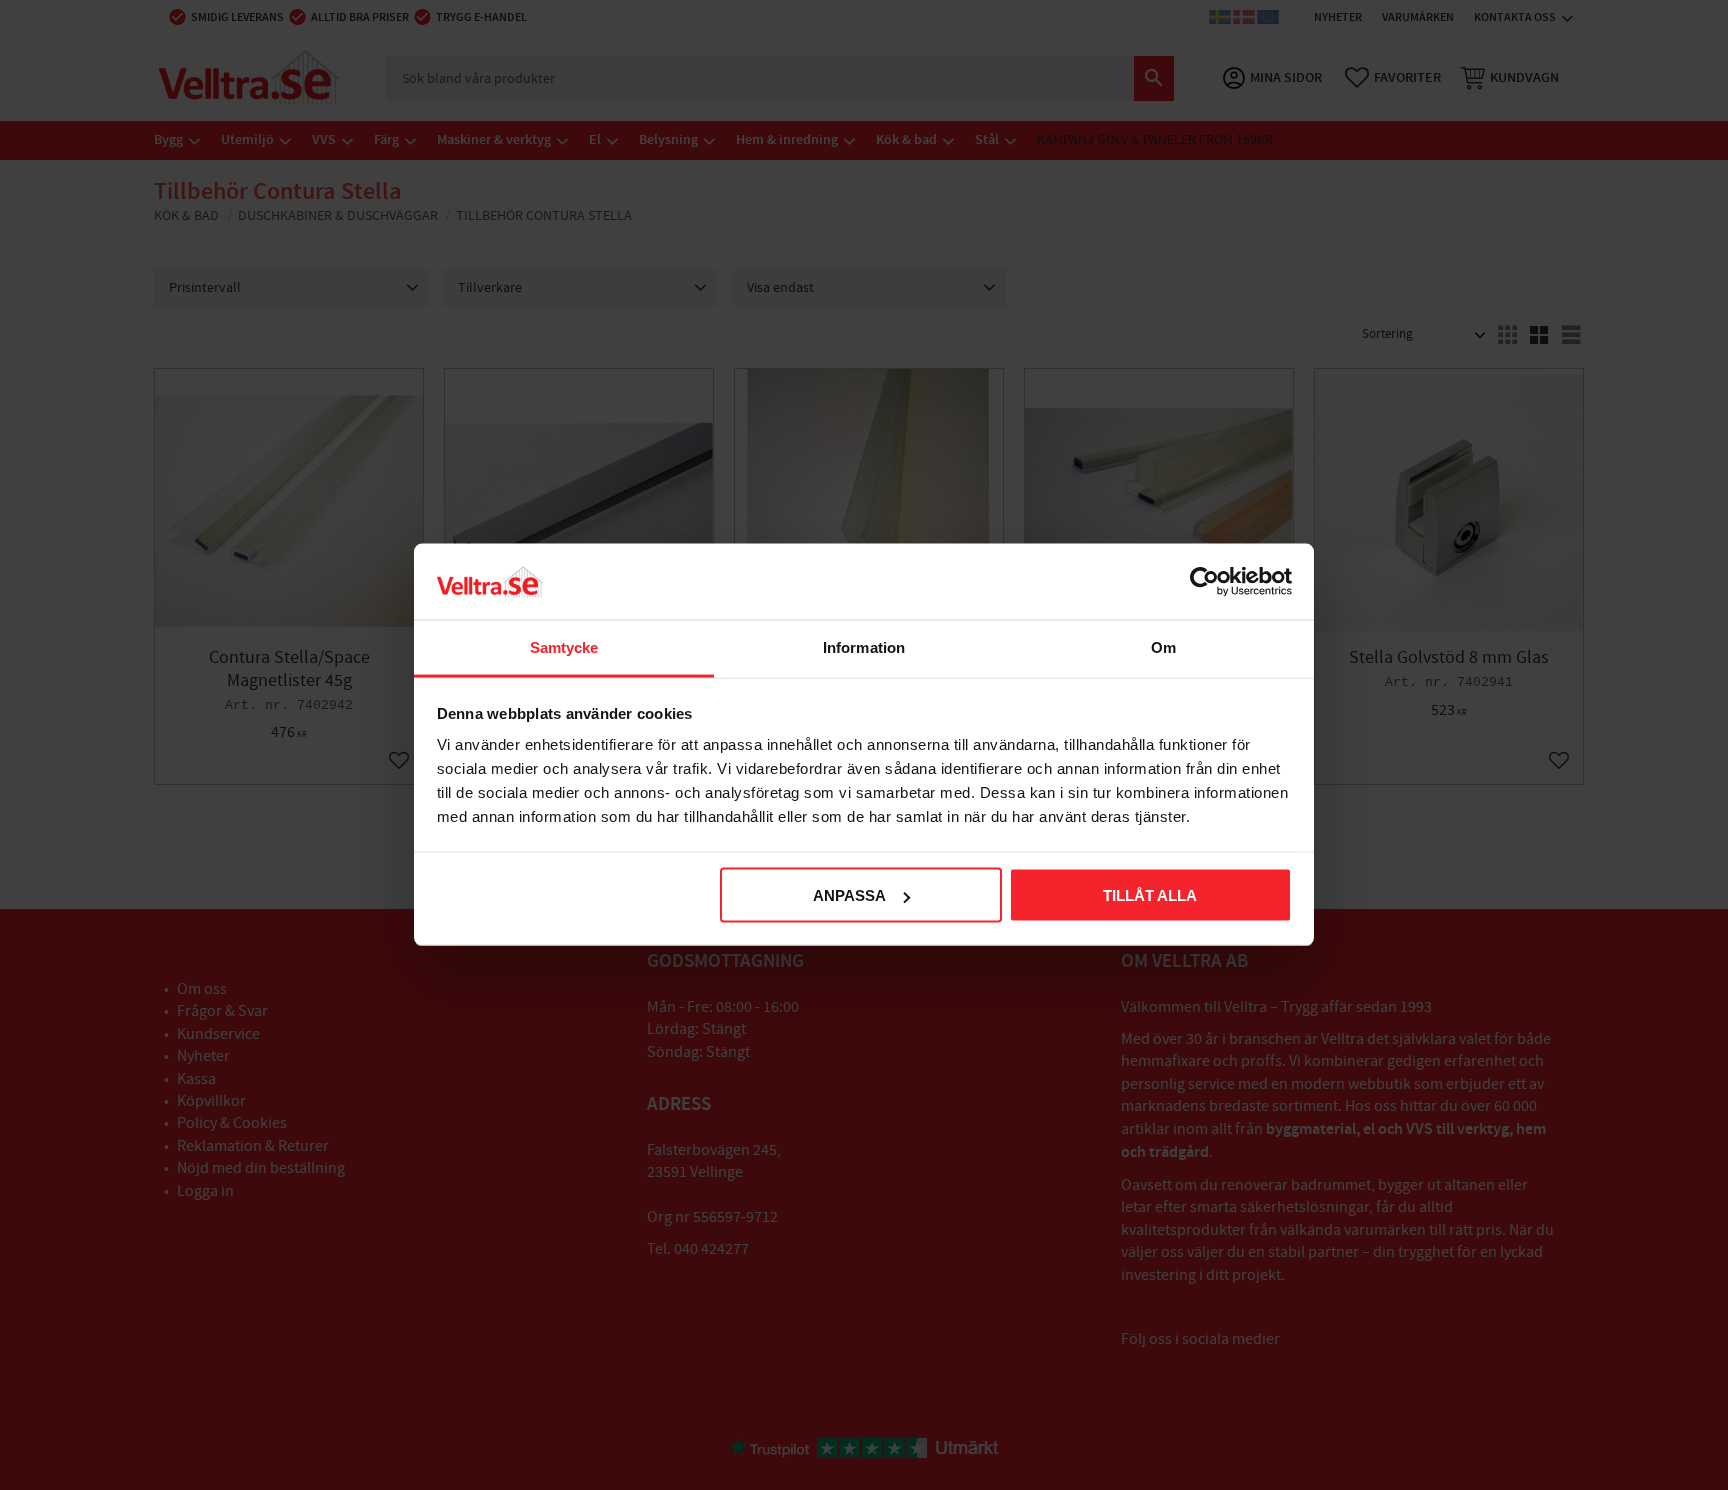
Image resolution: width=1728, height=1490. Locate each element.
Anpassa (849, 895)
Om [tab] (1163, 647)
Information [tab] (864, 647)
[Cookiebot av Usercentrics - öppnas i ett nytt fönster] (1204, 582)
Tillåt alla (1150, 895)
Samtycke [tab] (564, 647)
